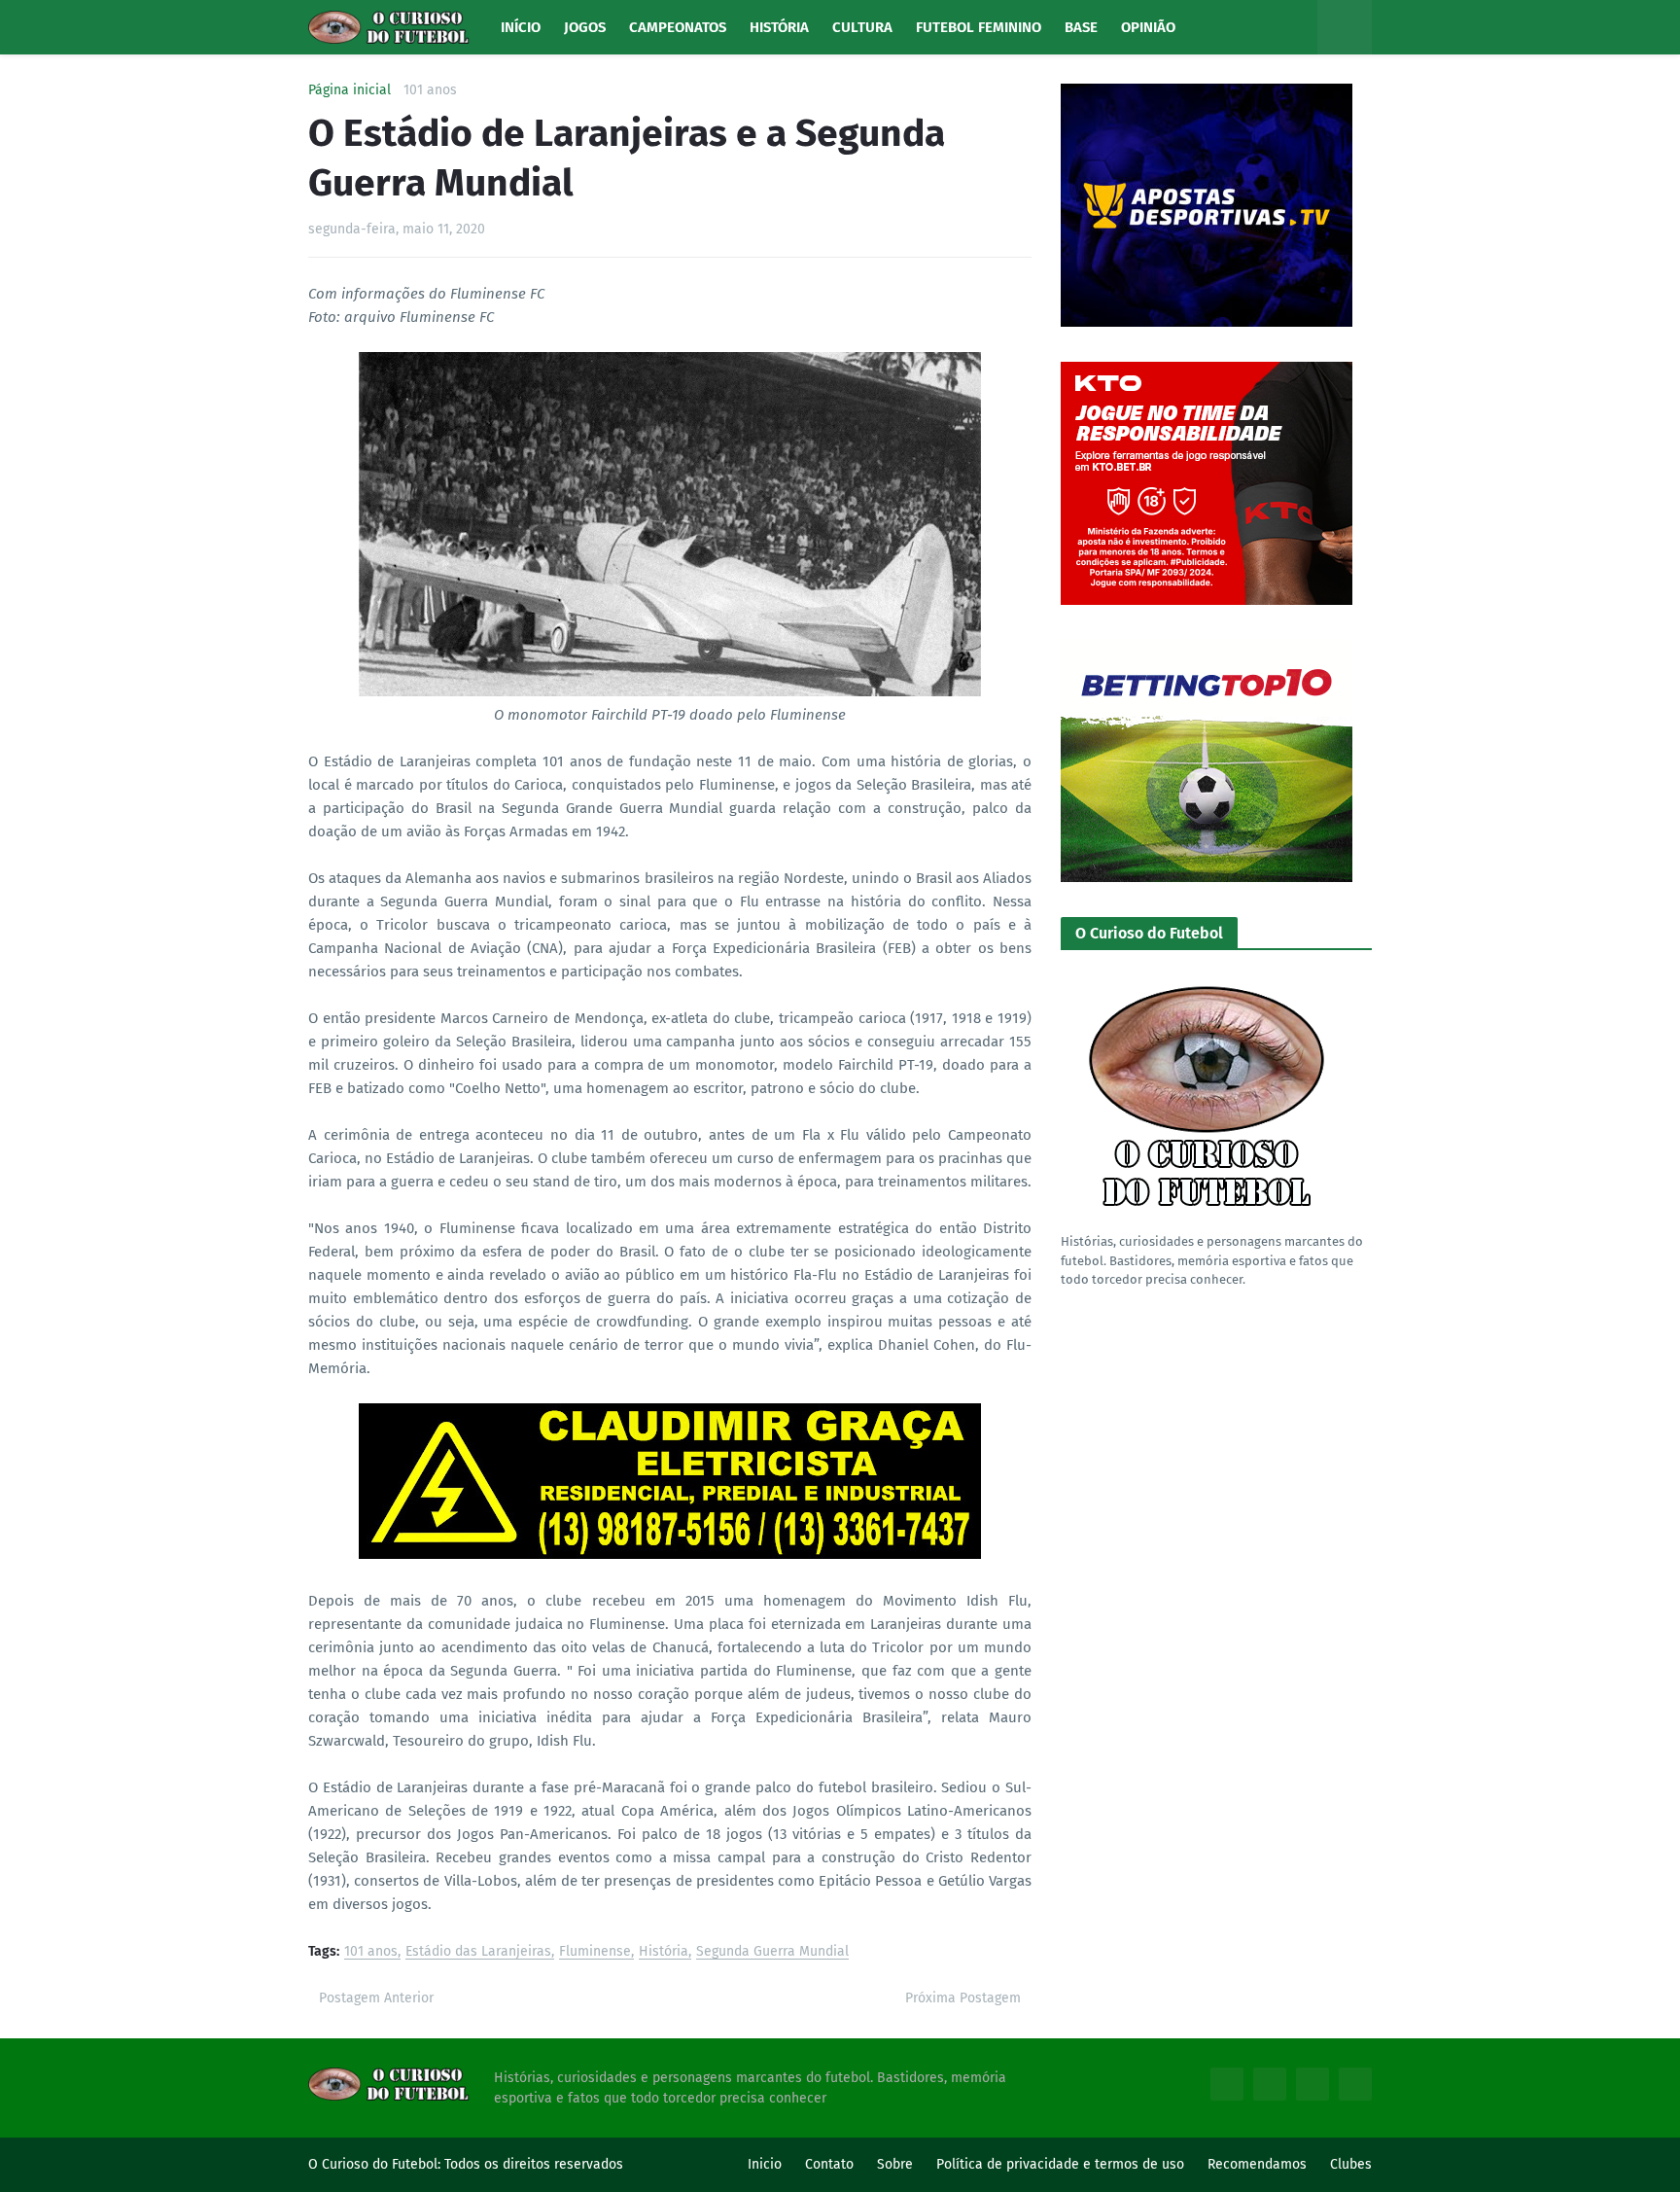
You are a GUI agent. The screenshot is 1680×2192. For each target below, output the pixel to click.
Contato (829, 2164)
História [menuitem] (779, 27)
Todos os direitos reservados (534, 2164)
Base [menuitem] (1081, 27)
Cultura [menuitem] (862, 27)
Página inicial (350, 90)
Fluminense (595, 1952)
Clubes (1351, 2164)
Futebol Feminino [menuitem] (979, 27)
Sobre (895, 2164)
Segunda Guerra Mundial (772, 1952)
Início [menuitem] (521, 27)
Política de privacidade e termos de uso (1060, 2164)
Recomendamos (1257, 2164)
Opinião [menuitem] (1148, 27)
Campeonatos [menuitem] (678, 27)
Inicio (765, 2164)
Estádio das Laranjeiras (478, 1952)
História (664, 1952)
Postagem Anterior (376, 1998)
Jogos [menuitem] (585, 27)
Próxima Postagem (963, 1998)
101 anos (430, 90)
